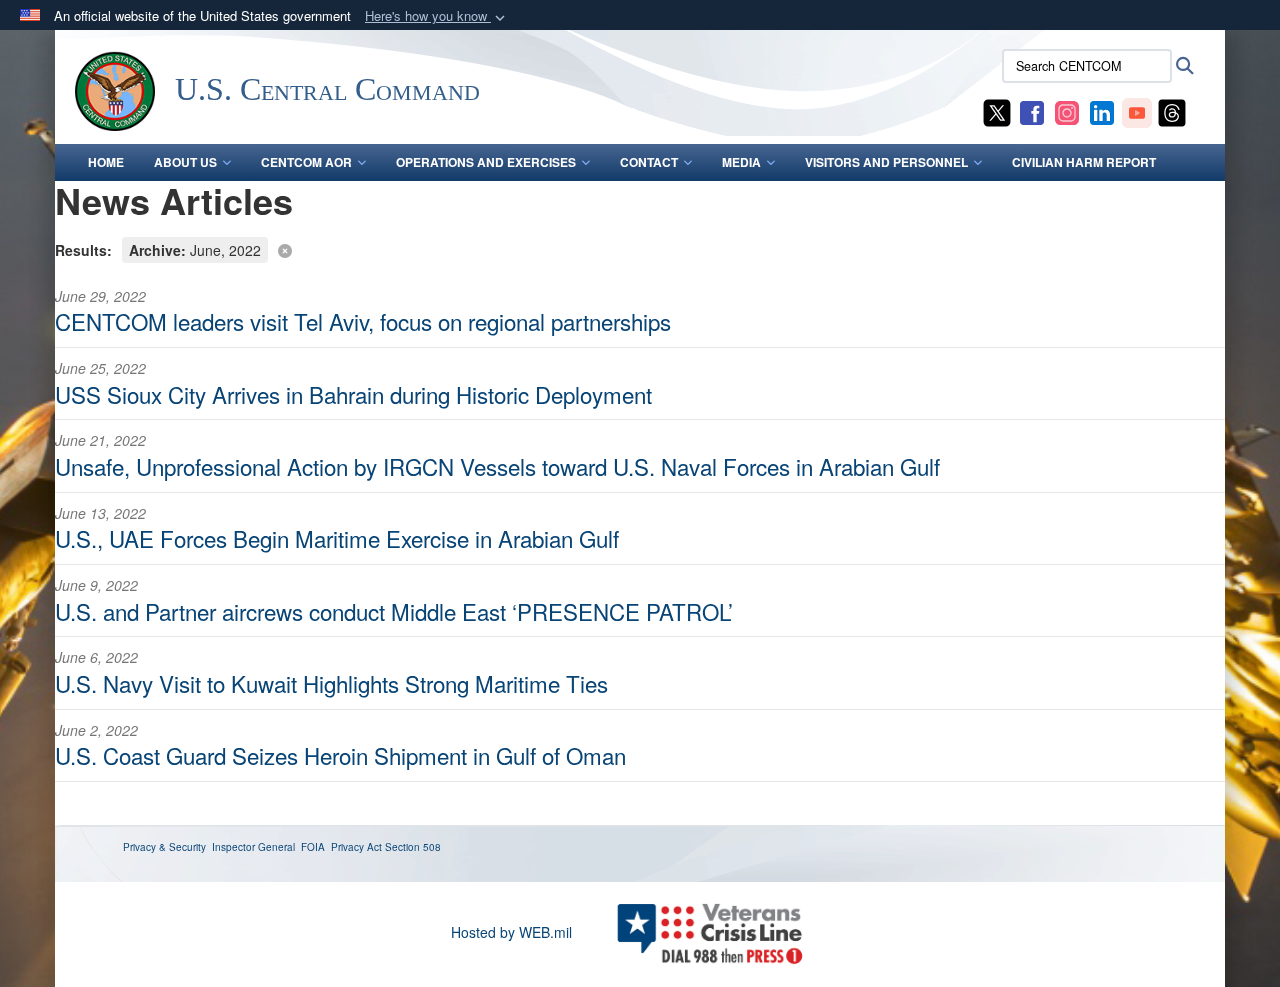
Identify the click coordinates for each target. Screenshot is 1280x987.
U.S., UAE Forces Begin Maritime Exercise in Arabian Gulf (337, 538)
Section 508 (413, 847)
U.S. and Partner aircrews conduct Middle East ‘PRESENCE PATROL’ (394, 611)
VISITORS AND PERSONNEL (886, 162)
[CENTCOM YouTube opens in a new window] (1137, 111)
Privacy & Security (164, 847)
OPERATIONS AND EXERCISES (486, 162)
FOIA (313, 847)
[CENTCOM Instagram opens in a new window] (1067, 111)
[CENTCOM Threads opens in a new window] (1172, 111)
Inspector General (253, 847)
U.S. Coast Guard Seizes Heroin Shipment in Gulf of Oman (340, 755)
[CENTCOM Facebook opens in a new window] (1032, 111)
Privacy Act (356, 847)
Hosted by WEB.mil (511, 932)
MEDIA (741, 162)
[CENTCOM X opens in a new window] (997, 111)
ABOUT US (185, 162)
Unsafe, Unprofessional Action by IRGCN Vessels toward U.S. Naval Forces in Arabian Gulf (497, 466)
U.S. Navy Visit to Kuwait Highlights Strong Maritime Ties (331, 683)
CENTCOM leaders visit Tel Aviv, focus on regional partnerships (363, 321)
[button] (437, 16)
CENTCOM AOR (306, 162)
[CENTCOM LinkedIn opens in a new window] (1102, 111)
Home (106, 162)
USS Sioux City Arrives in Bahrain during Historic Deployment (353, 394)
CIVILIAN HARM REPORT (1084, 162)
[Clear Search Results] (640, 248)
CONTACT (649, 162)
